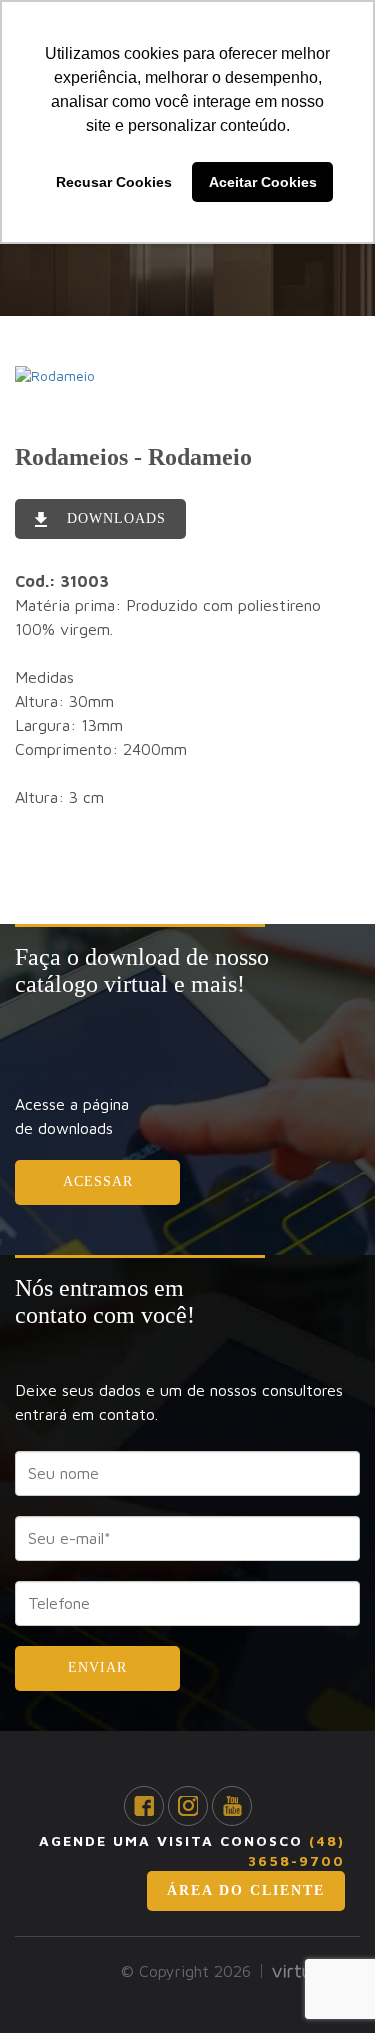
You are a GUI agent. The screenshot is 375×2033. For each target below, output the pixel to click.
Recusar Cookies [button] (114, 182)
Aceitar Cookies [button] (263, 182)
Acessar (98, 1181)
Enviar (97, 1667)
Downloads (114, 518)
